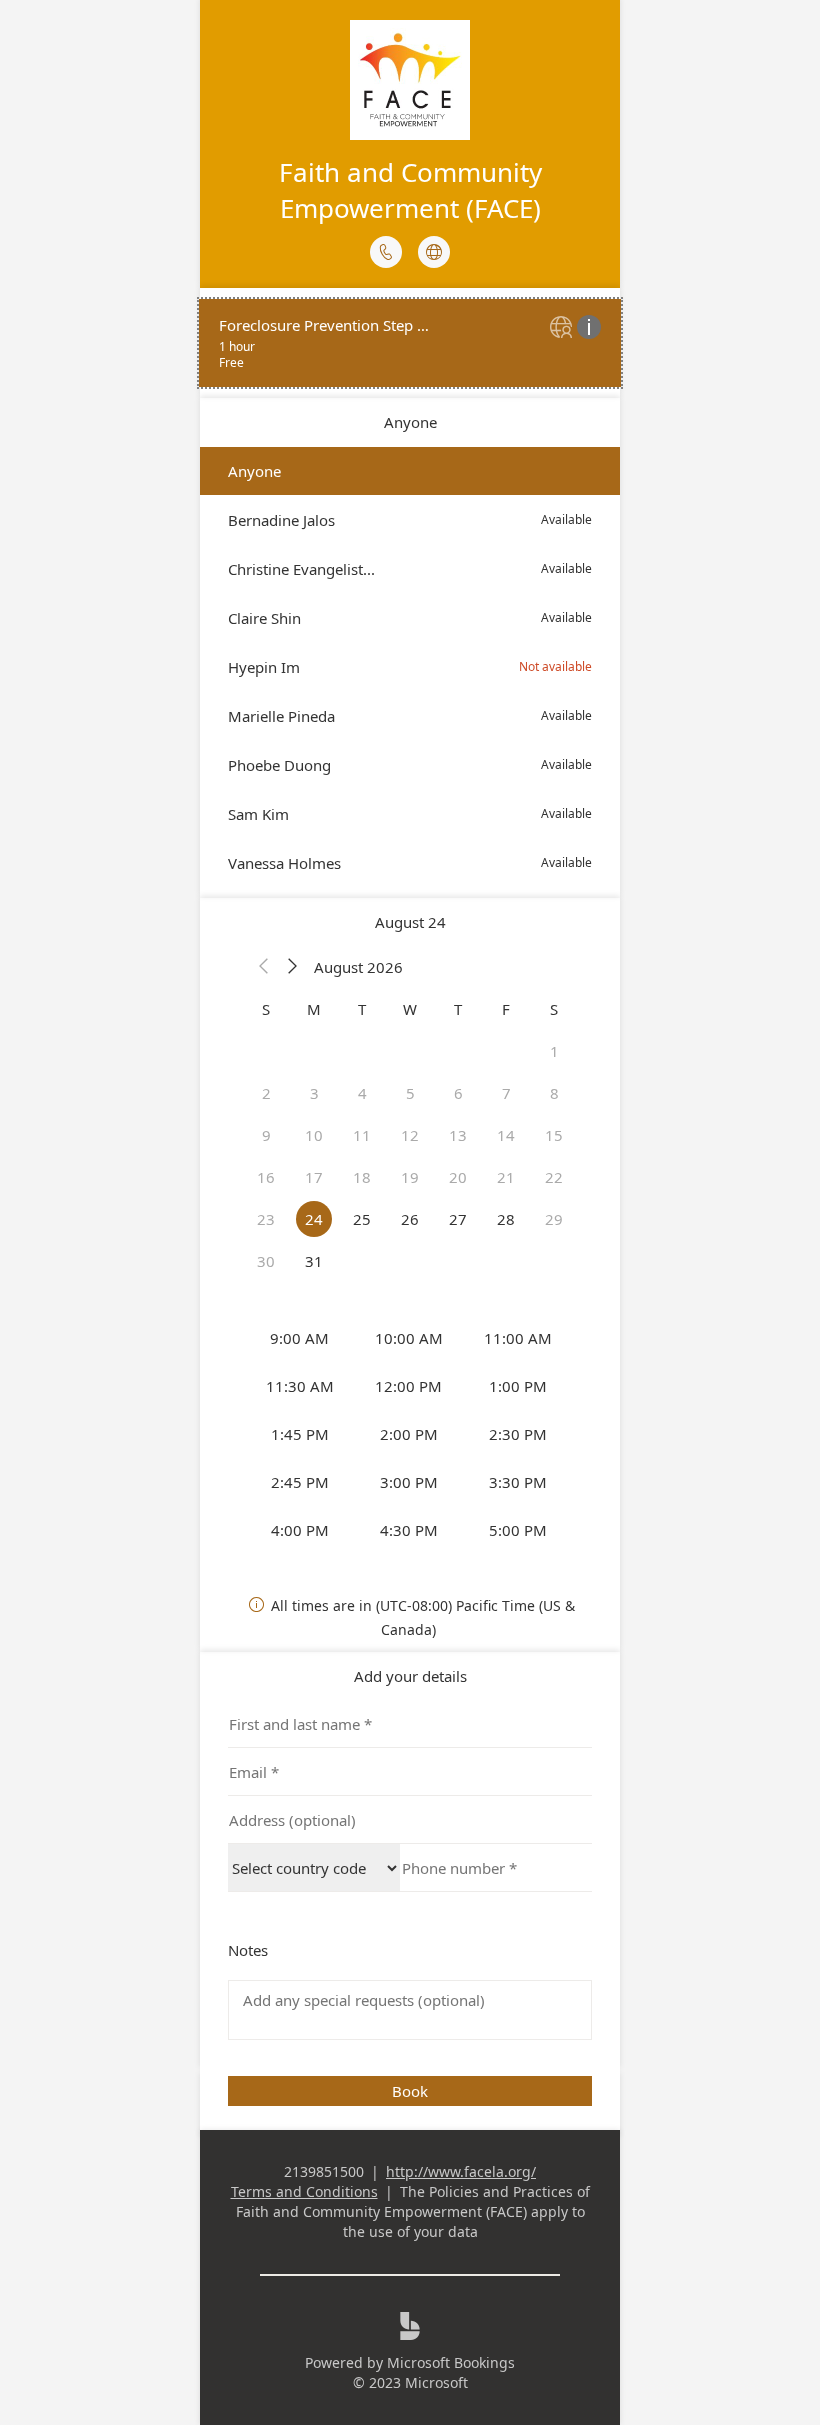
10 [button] (314, 1135)
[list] (410, 343)
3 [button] (314, 1093)
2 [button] (266, 1093)
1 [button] (554, 1051)
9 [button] (266, 1135)
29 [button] (554, 1219)
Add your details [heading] (410, 1676)
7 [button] (506, 1093)
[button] (264, 967)
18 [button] (362, 1177)
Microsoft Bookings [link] (451, 2362)
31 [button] (314, 1261)
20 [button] (458, 1177)
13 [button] (458, 1135)
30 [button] (266, 1261)
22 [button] (554, 1177)
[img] (563, 328)
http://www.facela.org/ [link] (461, 2171)
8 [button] (554, 1093)
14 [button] (506, 1135)
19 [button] (410, 1177)
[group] (410, 1434)
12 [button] (410, 1135)
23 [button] (266, 1219)
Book (410, 2091)
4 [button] (362, 1093)
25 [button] (362, 1219)
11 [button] (362, 1135)
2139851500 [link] (324, 2171)
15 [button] (554, 1135)
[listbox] (410, 667)
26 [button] (410, 1219)
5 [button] (410, 1093)
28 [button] (506, 1219)
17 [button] (314, 1177)
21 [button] (506, 1177)
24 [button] (314, 1219)
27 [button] (458, 1219)
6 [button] (458, 1093)
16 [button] (266, 1177)
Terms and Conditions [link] (304, 2191)
